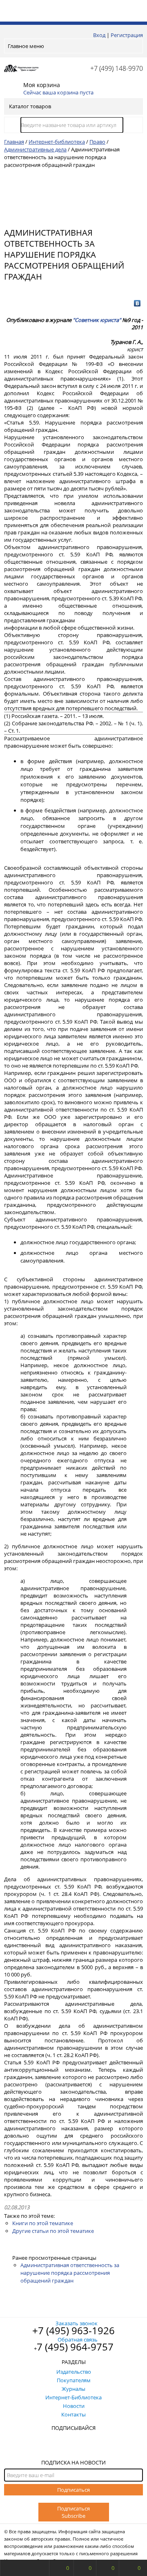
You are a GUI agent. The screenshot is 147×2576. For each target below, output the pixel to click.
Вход (99, 35)
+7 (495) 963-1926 (73, 2330)
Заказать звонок (77, 2323)
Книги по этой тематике (43, 2223)
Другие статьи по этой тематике (53, 2231)
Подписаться (73, 2490)
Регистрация (127, 35)
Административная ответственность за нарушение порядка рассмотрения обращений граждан (70, 2273)
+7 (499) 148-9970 (117, 68)
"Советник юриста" (97, 320)
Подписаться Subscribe (73, 2512)
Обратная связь (78, 2340)
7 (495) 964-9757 (75, 2347)
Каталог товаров (30, 106)
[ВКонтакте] (137, 303)
